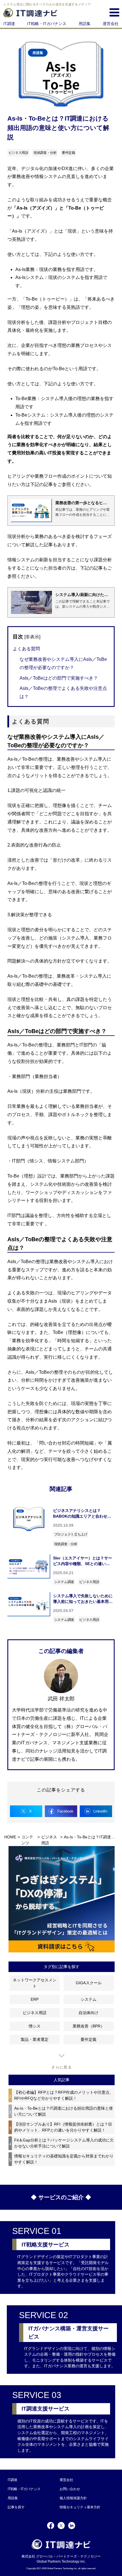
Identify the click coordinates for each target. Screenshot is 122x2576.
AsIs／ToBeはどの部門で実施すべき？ (59, 678)
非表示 (32, 637)
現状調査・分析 (66, 1544)
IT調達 (9, 24)
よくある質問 (26, 649)
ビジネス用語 (89, 1582)
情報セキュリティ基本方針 (80, 2507)
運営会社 (111, 24)
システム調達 (64, 1582)
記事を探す (16, 2507)
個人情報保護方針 (73, 2498)
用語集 (85, 24)
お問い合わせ (70, 2489)
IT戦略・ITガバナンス (47, 24)
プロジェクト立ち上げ (71, 1534)
